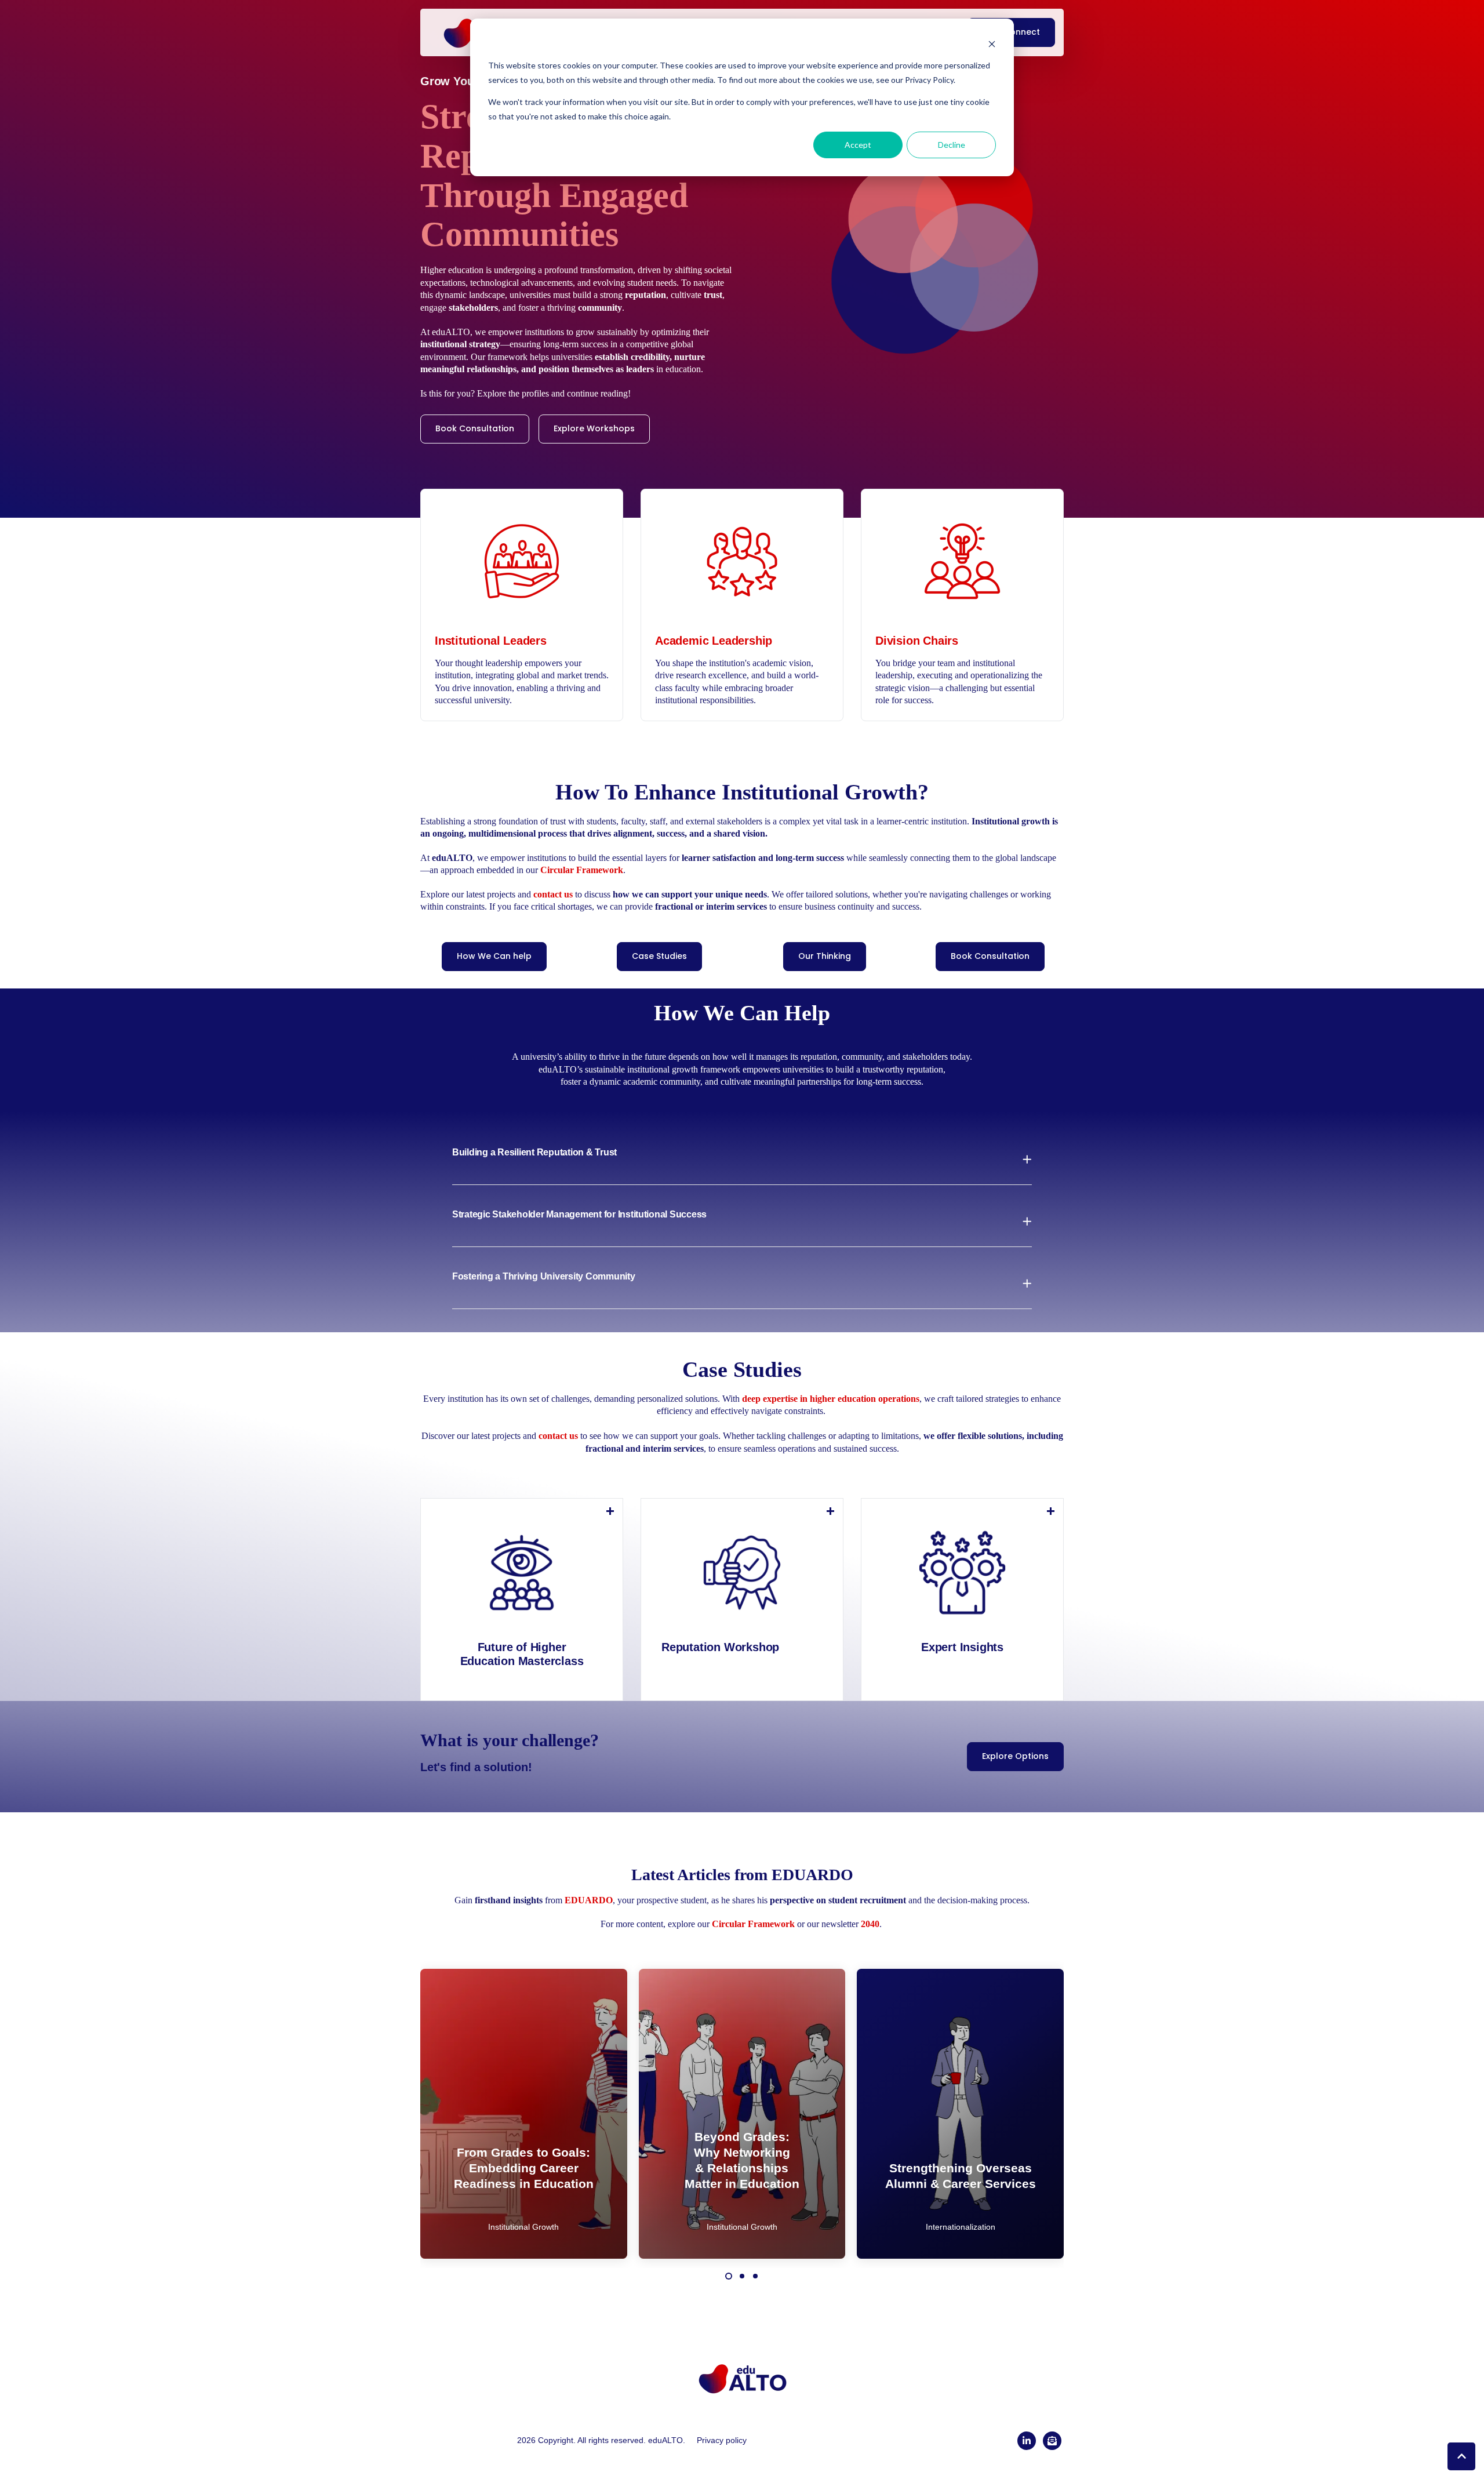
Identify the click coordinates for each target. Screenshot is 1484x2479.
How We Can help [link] (494, 956)
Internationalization (961, 2227)
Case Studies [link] (659, 956)
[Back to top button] (1461, 2456)
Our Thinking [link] (825, 956)
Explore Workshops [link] (594, 428)
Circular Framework (753, 1924)
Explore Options (1015, 1756)
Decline (952, 145)
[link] (742, 2377)
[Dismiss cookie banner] (992, 44)
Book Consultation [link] (475, 428)
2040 (870, 1924)
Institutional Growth (523, 2227)
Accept (858, 145)
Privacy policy (722, 2440)
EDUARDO (589, 1900)
